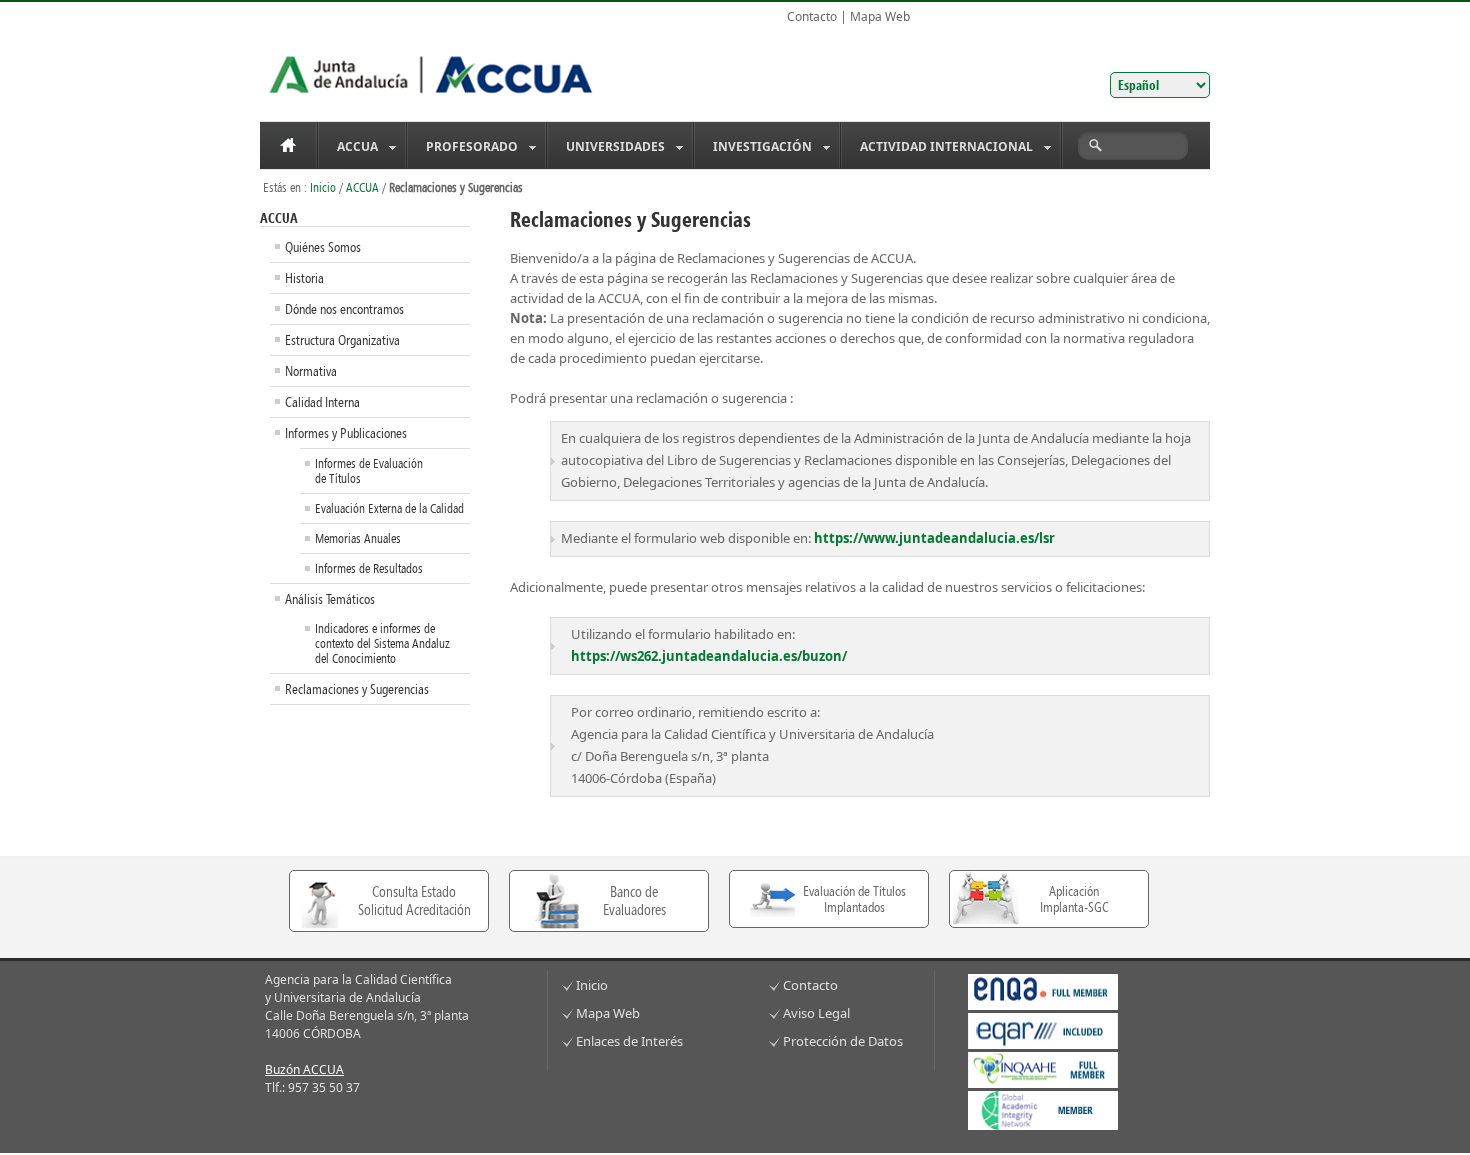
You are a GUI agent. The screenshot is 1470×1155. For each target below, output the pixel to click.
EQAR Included (1043, 1031)
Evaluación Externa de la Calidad (389, 508)
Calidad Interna (322, 402)
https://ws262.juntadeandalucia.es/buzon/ (709, 656)
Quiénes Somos (323, 247)
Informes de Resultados (369, 568)
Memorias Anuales (358, 538)
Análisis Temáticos (330, 599)
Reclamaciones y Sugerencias (357, 689)
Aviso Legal (816, 1013)
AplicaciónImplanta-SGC (1074, 899)
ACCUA (348, 148)
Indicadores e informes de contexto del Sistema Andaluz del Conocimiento (382, 643)
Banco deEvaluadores (634, 901)
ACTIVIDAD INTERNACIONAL (937, 148)
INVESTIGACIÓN (753, 148)
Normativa (311, 371)
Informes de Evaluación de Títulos (369, 471)
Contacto (812, 16)
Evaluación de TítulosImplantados (854, 899)
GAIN (1043, 1110)
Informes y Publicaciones (346, 433)
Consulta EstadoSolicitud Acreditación (414, 901)
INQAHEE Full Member (1043, 1070)
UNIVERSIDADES (606, 148)
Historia (304, 278)
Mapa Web (880, 16)
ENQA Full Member (1043, 992)
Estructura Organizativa (342, 340)
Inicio (288, 145)
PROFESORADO (463, 148)
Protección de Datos (843, 1041)
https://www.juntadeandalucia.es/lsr (934, 538)
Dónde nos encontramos (344, 309)
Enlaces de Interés (629, 1041)
